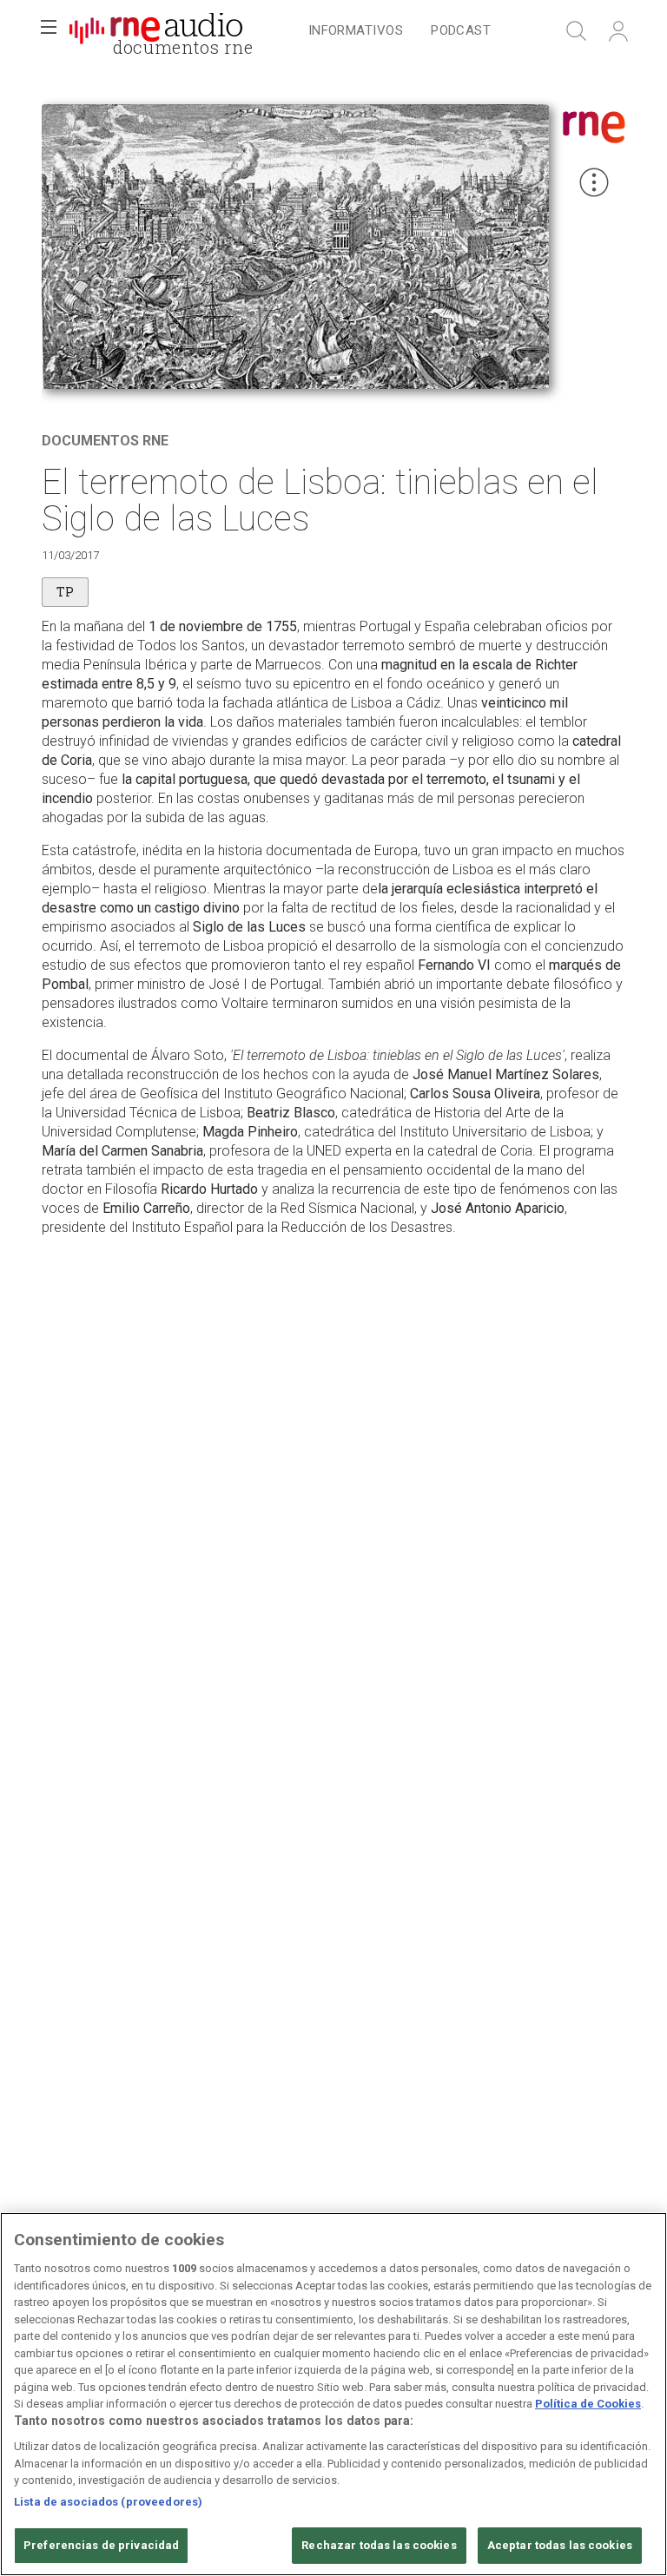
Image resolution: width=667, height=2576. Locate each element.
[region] (333, 2394)
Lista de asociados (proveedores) (108, 2502)
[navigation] (400, 31)
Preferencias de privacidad (101, 2545)
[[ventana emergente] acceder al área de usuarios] (618, 31)
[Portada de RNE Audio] (156, 31)
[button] (49, 31)
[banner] (156, 31)
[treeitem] (356, 32)
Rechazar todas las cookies (379, 2545)
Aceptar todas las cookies (560, 2545)
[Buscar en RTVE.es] (577, 31)
